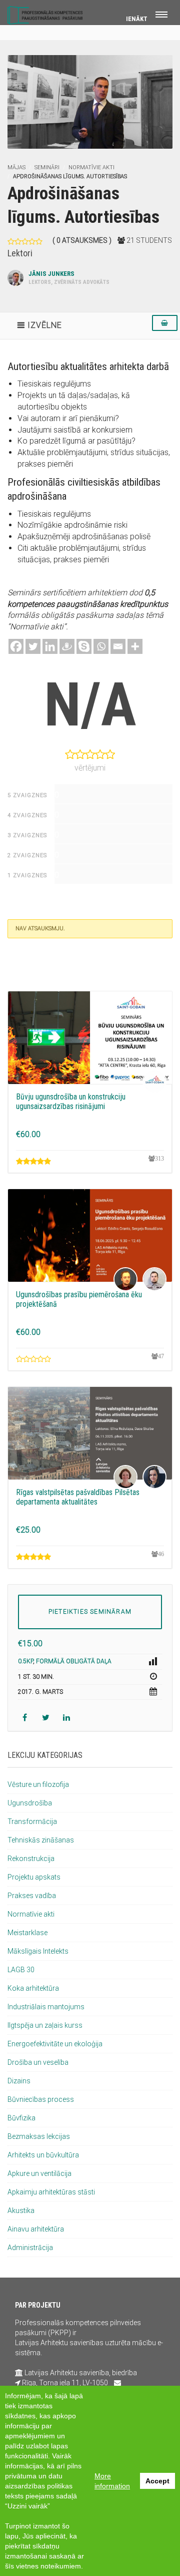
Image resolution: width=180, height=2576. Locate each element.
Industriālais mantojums (46, 2007)
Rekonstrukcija (31, 1859)
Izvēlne (45, 325)
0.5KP (25, 1661)
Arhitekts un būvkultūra (43, 2155)
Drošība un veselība (38, 2062)
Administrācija (30, 2248)
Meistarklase (27, 1933)
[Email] (118, 646)
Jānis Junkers (69, 278)
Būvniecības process (41, 2099)
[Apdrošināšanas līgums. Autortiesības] (90, 101)
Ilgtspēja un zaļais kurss (45, 2025)
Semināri (47, 167)
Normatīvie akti (91, 167)
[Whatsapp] (101, 646)
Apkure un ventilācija (39, 2173)
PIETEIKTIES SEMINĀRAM (90, 1612)
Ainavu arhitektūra (36, 2229)
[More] (135, 646)
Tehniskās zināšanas (41, 1840)
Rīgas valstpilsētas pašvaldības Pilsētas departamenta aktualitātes (78, 1497)
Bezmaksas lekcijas (39, 2136)
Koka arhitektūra (33, 1988)
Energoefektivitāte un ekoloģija (55, 2044)
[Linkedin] (50, 646)
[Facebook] (16, 646)
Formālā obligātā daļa (74, 1661)
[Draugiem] (67, 646)
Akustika (21, 2211)
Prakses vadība (32, 1896)
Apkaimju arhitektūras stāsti (51, 2192)
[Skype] (84, 646)
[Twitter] (33, 646)
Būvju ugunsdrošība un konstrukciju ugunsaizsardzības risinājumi (71, 1101)
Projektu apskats (34, 1877)
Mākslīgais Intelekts (38, 1951)
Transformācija (32, 1821)
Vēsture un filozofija (38, 1784)
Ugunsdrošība (30, 1803)
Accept (157, 2481)
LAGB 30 (21, 1970)
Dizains (19, 2081)
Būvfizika (21, 2118)
